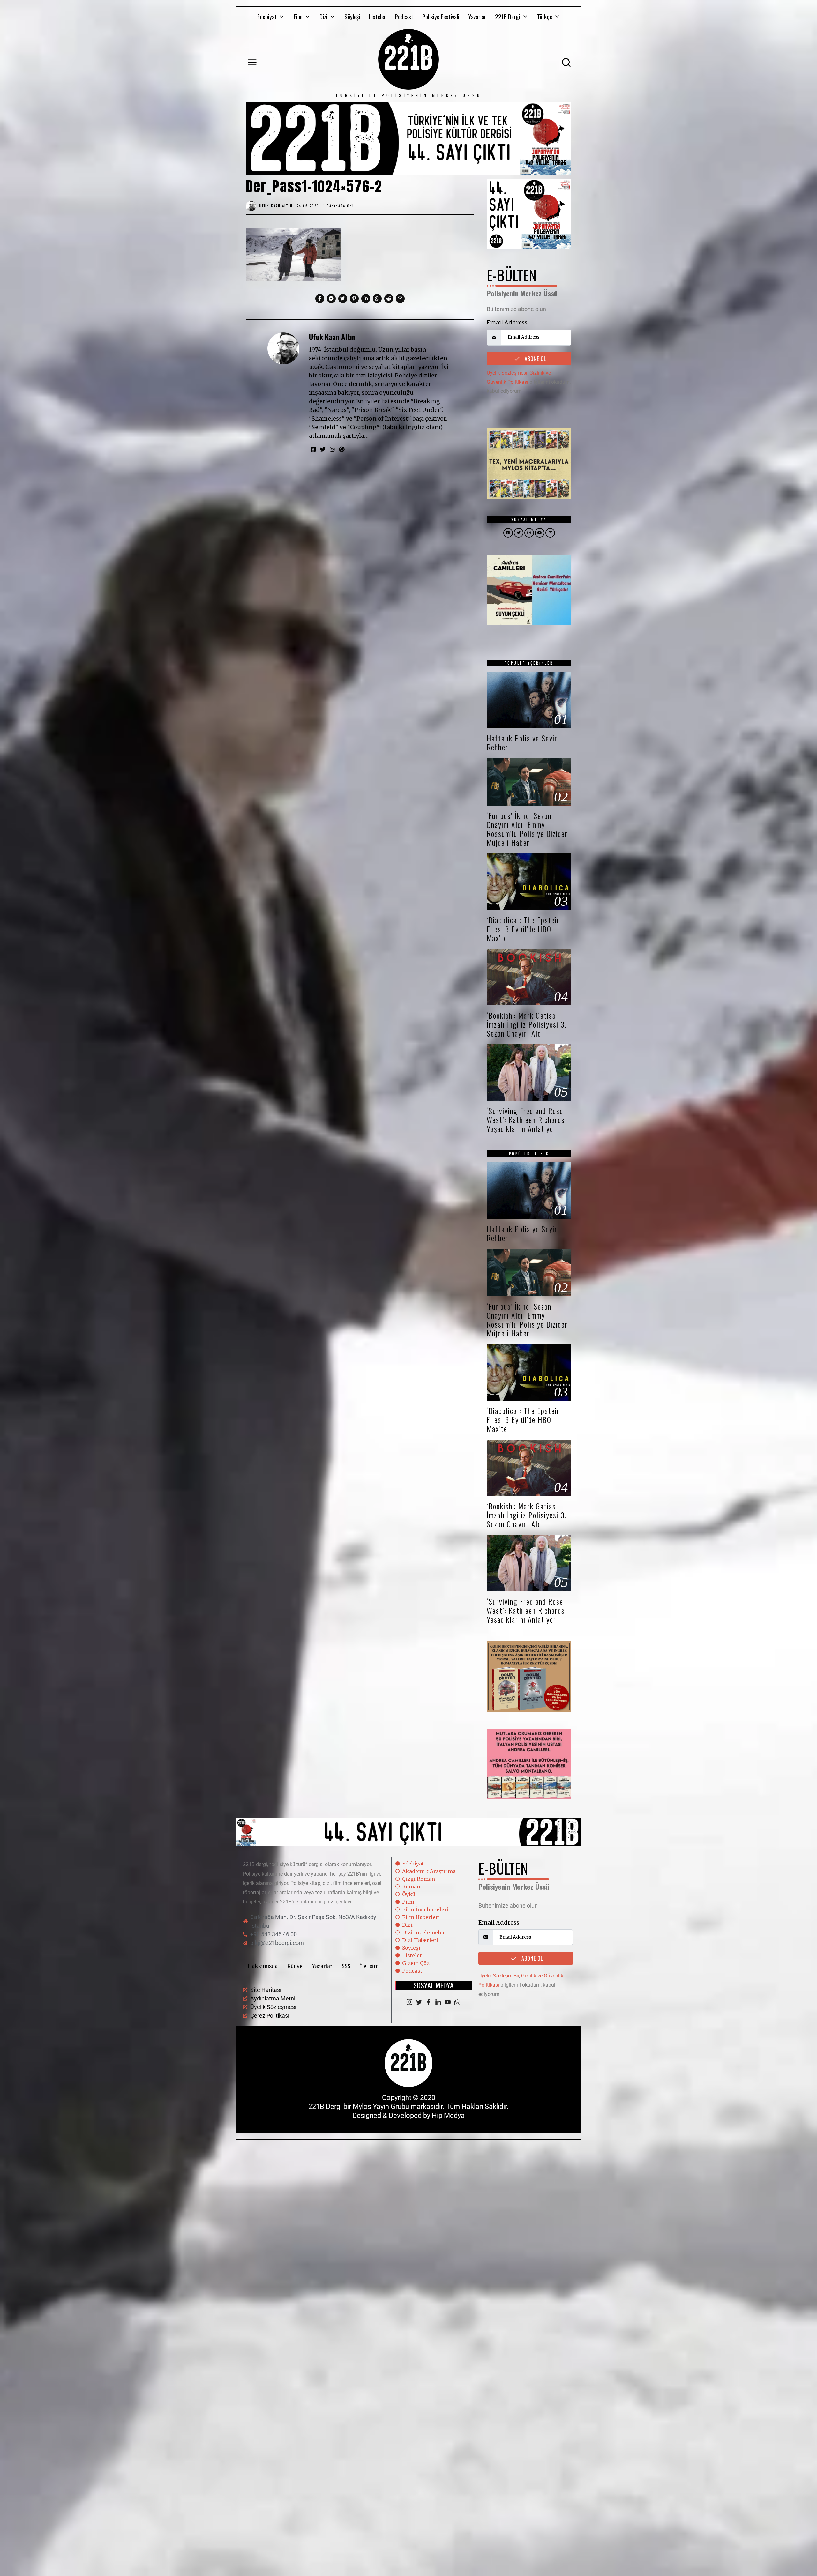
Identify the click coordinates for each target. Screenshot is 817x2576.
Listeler (377, 16)
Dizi (323, 16)
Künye (295, 1966)
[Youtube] (448, 2003)
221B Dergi (508, 16)
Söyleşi (352, 16)
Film (298, 16)
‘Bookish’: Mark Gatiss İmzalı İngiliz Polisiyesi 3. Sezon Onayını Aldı (527, 1024)
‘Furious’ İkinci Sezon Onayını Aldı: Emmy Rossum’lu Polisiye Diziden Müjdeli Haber (528, 829)
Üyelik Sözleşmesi (507, 373)
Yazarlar (477, 16)
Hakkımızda (263, 1966)
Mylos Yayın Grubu (381, 2107)
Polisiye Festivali (441, 16)
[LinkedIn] (438, 2003)
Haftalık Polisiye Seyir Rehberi (522, 743)
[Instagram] (409, 2003)
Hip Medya (448, 2115)
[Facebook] (429, 2003)
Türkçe (545, 16)
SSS (346, 1966)
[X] (419, 2003)
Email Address (507, 322)
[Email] (457, 2003)
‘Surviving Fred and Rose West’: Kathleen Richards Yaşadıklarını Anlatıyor (526, 1120)
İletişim (369, 1966)
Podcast (404, 16)
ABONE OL (535, 359)
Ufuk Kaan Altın (332, 337)
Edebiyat (267, 16)
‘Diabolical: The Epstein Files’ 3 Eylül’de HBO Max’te (524, 929)
